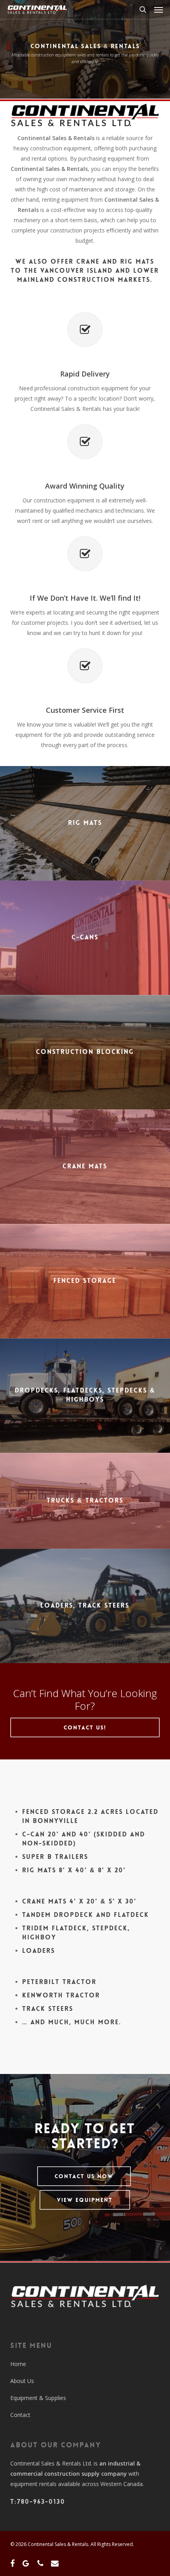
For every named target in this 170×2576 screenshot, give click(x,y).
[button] (159, 9)
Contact (20, 2415)
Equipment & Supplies (38, 2398)
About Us (22, 2381)
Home (18, 2364)
